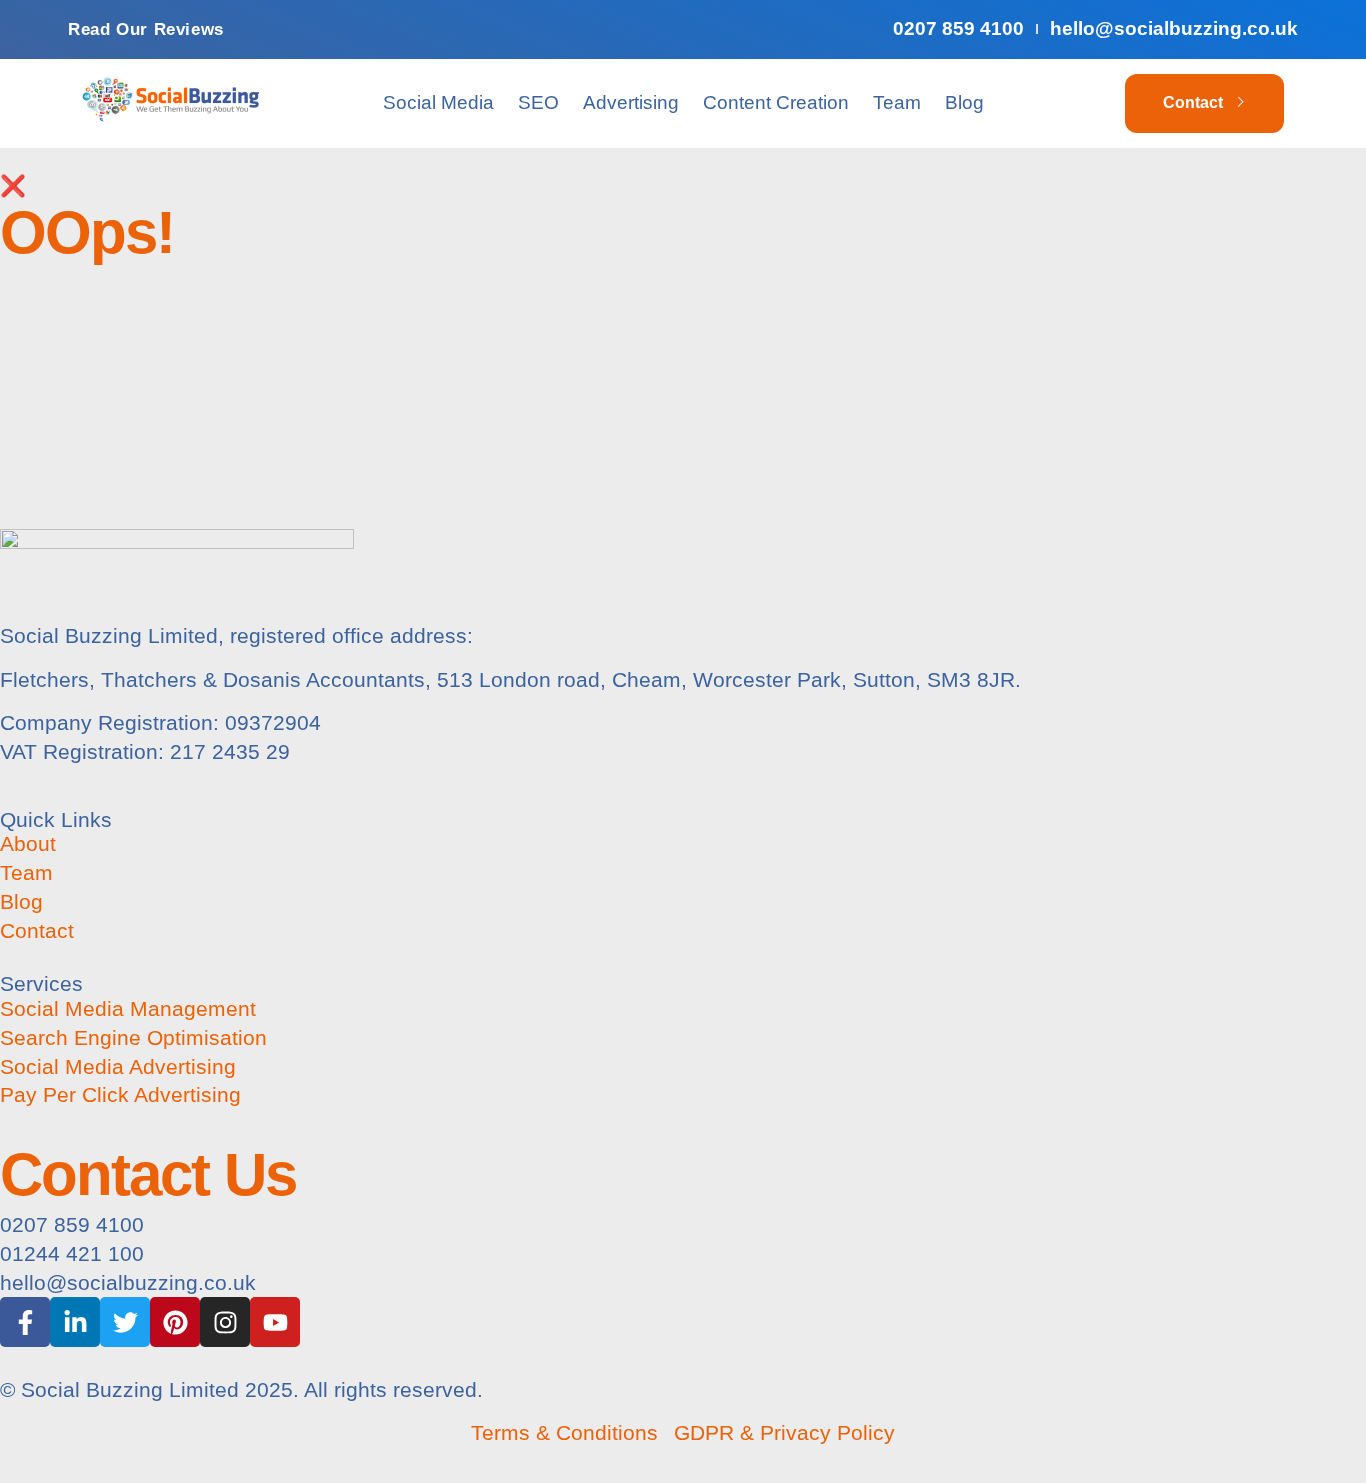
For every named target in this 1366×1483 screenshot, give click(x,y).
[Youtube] (275, 1322)
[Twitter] (125, 1322)
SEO (538, 102)
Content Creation (776, 102)
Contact (1193, 102)
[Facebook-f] (25, 1322)
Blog (964, 102)
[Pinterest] (175, 1322)
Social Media (438, 102)
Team (897, 102)
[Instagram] (225, 1322)
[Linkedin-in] (75, 1322)
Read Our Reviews (146, 29)
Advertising (631, 102)
